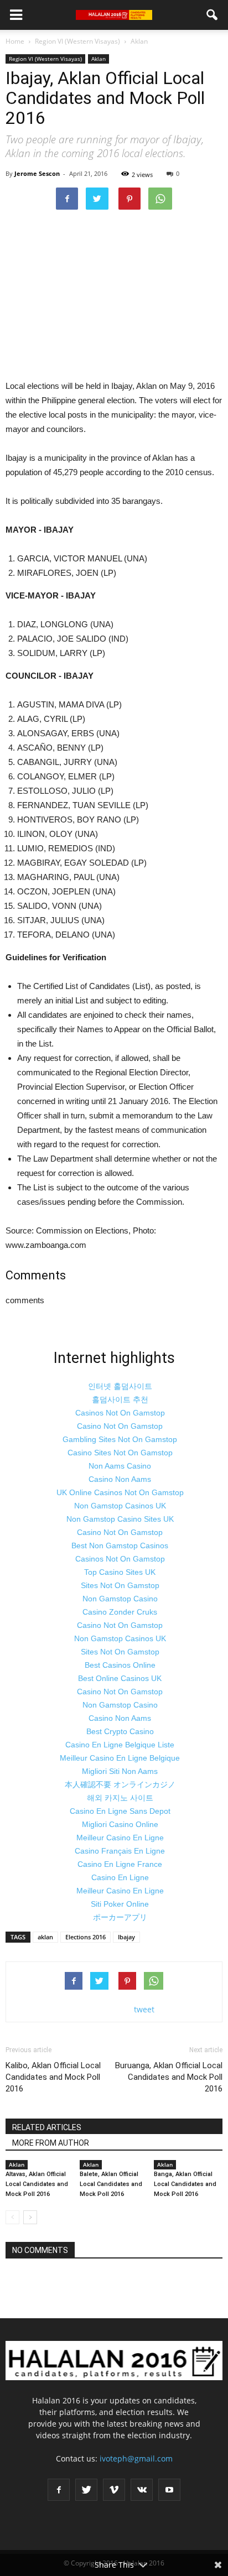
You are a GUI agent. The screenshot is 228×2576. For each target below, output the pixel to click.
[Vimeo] (114, 2490)
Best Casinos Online (120, 1665)
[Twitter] (86, 2490)
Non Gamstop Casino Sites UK (120, 1519)
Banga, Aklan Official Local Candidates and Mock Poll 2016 (185, 2184)
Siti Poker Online (120, 1904)
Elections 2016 (85, 1937)
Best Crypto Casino (120, 1731)
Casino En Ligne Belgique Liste (120, 1745)
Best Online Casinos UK (120, 1678)
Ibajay (126, 1937)
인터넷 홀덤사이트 (120, 1386)
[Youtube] (169, 2490)
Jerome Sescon (37, 173)
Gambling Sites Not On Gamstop (120, 1439)
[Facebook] (59, 2490)
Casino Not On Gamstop (120, 1426)
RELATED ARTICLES (47, 2127)
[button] (213, 15)
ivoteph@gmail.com (136, 2458)
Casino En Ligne (120, 1877)
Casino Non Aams (120, 1479)
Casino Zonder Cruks (120, 1612)
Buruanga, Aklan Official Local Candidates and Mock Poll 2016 (169, 2077)
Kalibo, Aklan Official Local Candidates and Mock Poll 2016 (53, 2077)
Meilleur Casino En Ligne (120, 1838)
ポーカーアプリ (120, 1917)
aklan (45, 1937)
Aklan (99, 59)
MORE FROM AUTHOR (51, 2143)
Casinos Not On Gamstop (120, 1413)
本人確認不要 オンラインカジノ (120, 1784)
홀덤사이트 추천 (120, 1399)
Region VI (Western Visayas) (45, 59)
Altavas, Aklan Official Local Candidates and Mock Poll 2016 (37, 2184)
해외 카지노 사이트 (120, 1798)
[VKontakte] (142, 2490)
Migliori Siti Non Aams (120, 1771)
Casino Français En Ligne (120, 1851)
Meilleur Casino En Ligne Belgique (120, 1758)
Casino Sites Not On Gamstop (120, 1453)
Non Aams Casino (120, 1466)
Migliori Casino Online (120, 1824)
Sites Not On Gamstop (120, 1585)
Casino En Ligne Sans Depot (120, 1811)
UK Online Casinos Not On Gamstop (120, 1492)
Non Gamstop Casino (120, 1599)
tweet (144, 2009)
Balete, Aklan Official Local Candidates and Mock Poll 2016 (111, 2184)
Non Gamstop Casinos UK (120, 1506)
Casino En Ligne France (120, 1864)
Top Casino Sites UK (120, 1572)
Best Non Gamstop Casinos (120, 1545)
